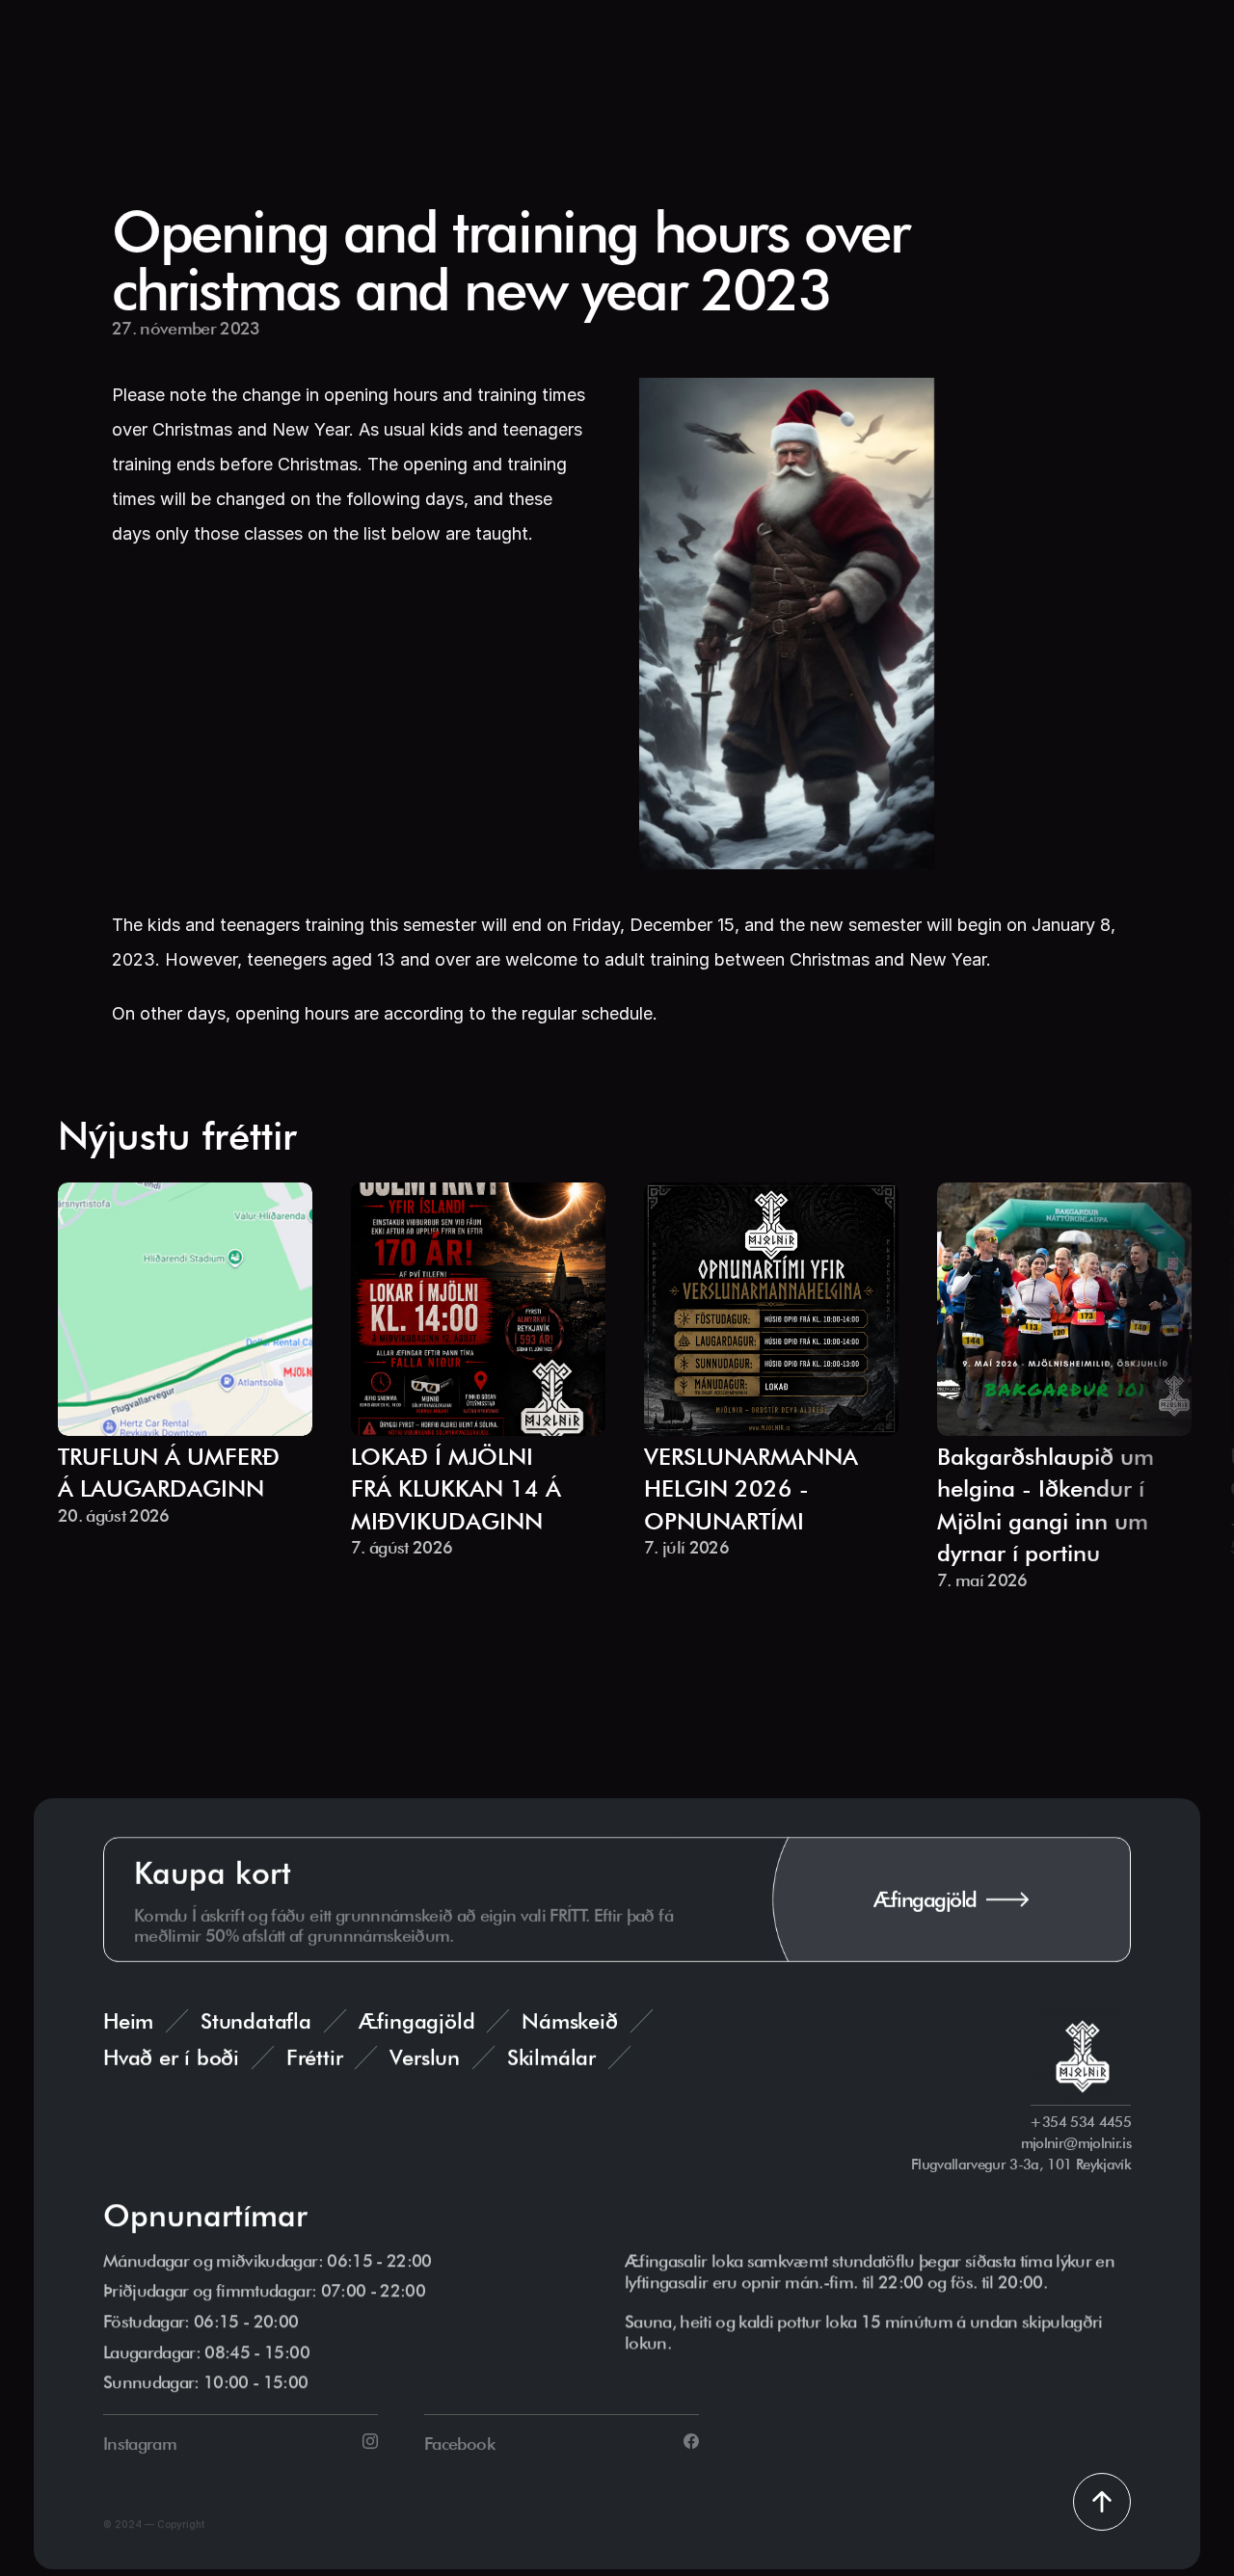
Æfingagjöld (417, 2021)
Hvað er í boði (171, 2058)
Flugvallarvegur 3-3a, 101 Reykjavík (1021, 2164)
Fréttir (314, 2058)
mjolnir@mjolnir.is (1076, 2143)
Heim (128, 2021)
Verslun (424, 2058)
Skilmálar (551, 2058)
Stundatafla (256, 2021)
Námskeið (569, 2021)
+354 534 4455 (1081, 2122)
